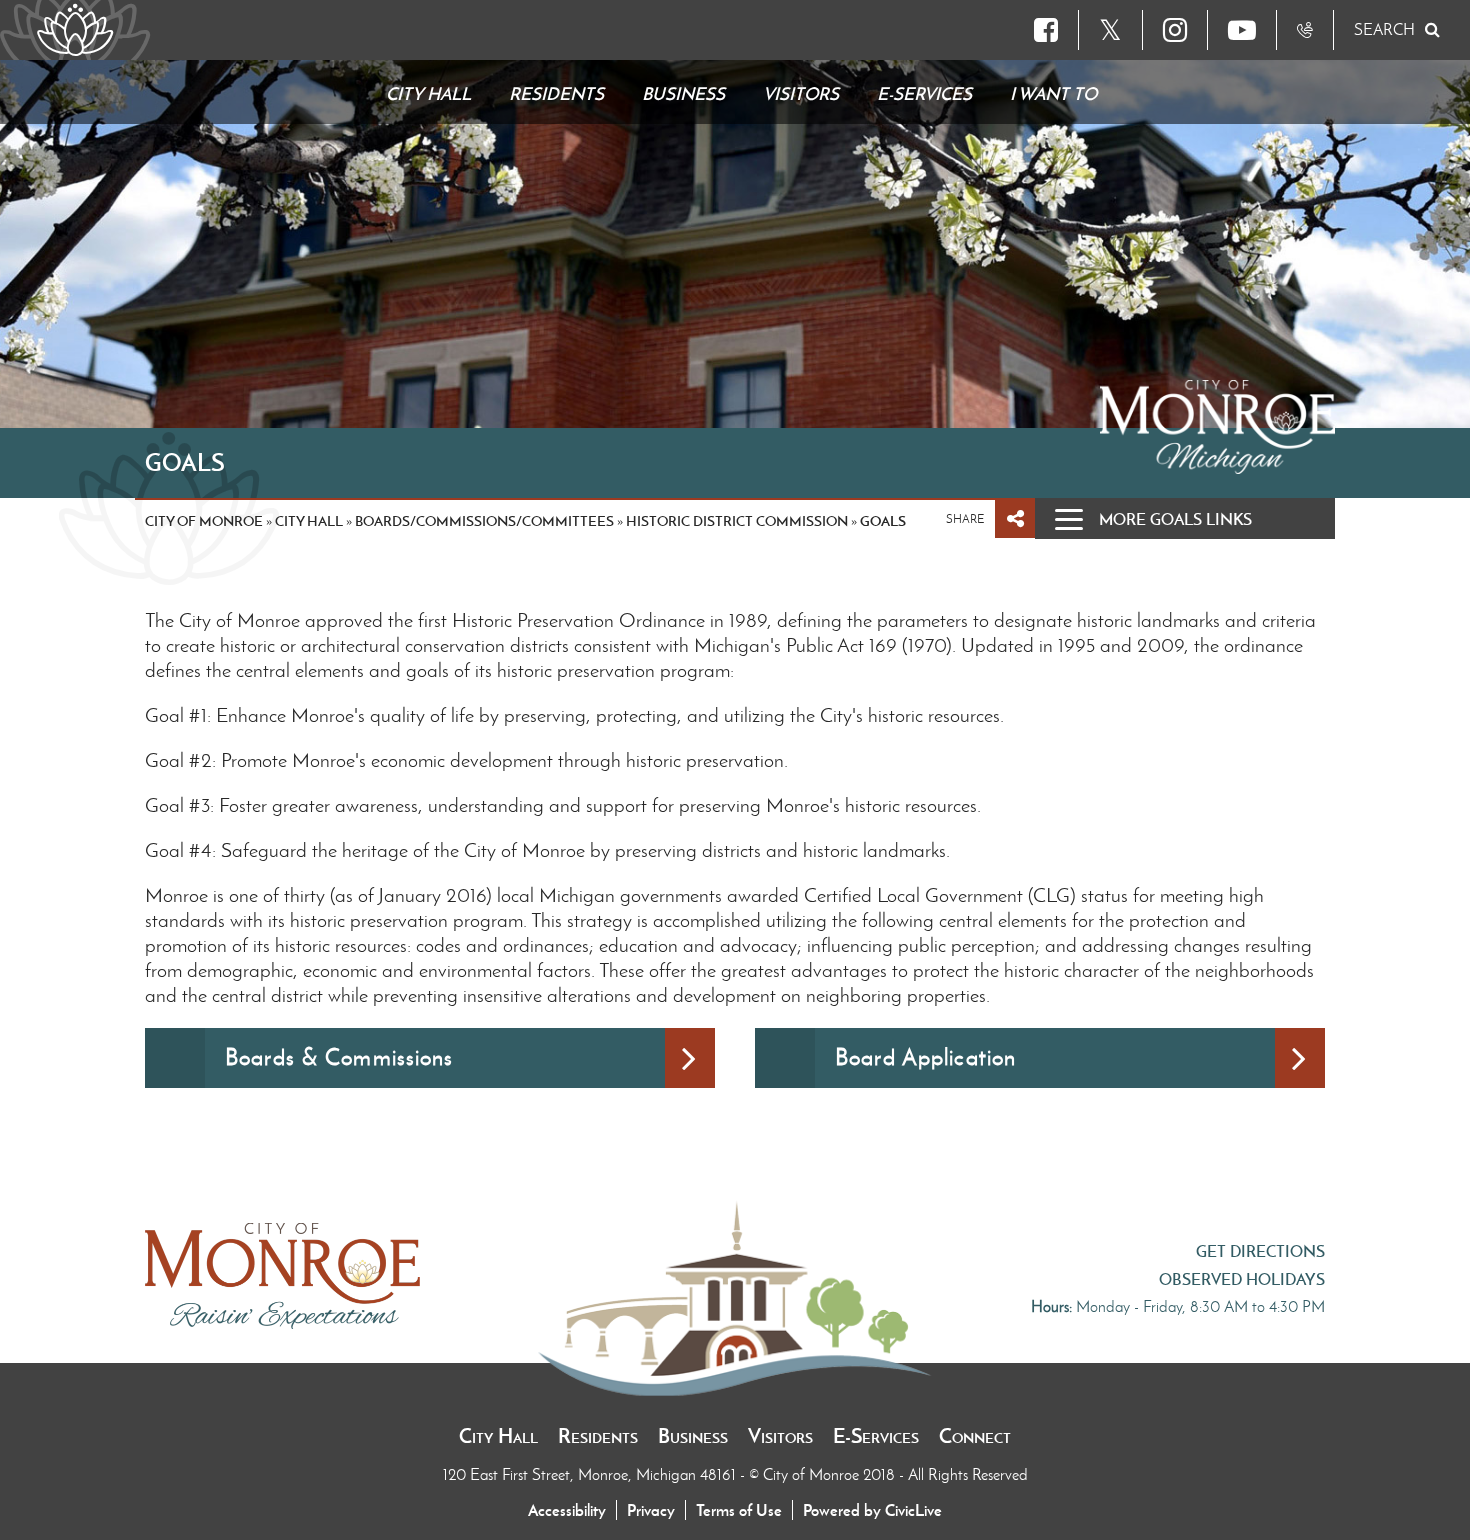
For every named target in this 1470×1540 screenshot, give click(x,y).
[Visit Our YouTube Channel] (1242, 30)
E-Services (876, 1436)
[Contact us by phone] (1305, 30)
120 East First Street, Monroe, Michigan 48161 (591, 1474)
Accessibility (567, 1510)
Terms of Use (739, 1510)
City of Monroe (204, 521)
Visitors (780, 1436)
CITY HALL (309, 521)
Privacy (651, 1510)
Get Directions (1260, 1251)
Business (693, 1436)
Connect (975, 1436)
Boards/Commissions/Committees (484, 521)
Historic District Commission (737, 521)
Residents (598, 1436)
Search (1384, 29)
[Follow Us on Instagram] (1175, 30)
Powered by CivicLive (872, 1510)
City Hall (498, 1436)
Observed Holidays (1242, 1279)
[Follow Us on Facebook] (1046, 30)
